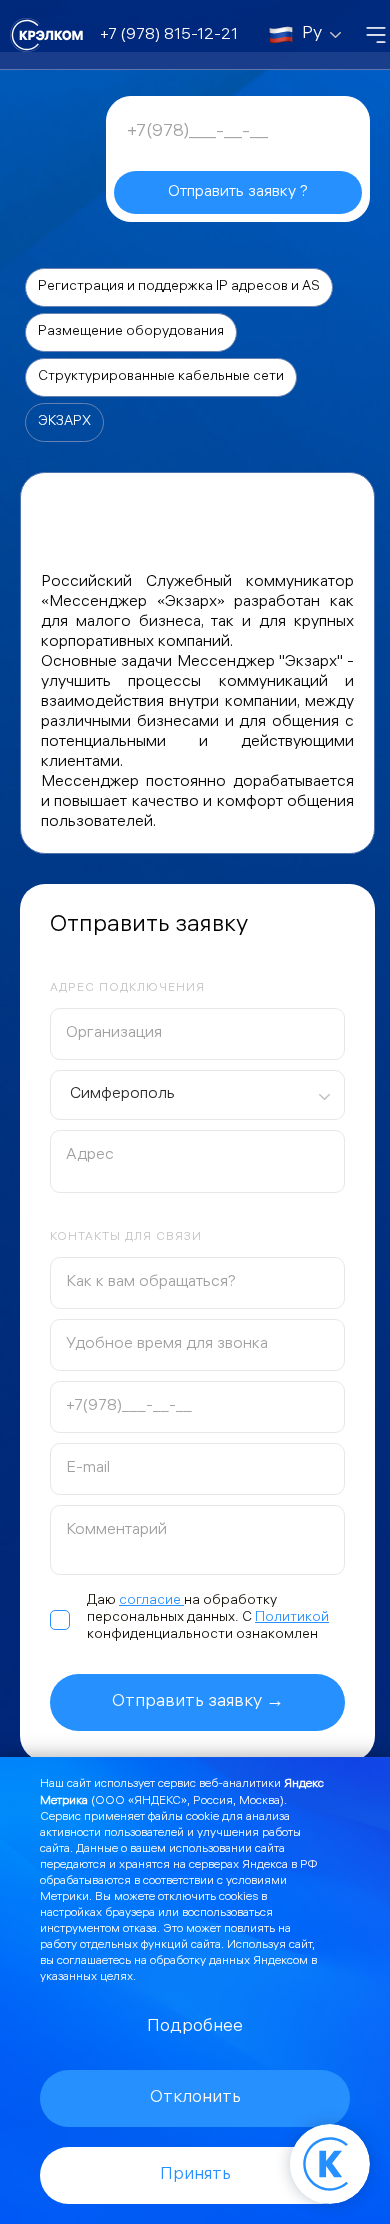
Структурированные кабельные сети (161, 377)
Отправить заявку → (198, 1702)
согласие (151, 1601)
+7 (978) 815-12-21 (169, 35)
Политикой (292, 1618)
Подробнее (195, 2027)
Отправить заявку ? (238, 192)
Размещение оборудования (131, 332)
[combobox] (197, 1095)
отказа (140, 1929)
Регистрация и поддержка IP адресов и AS (179, 287)
